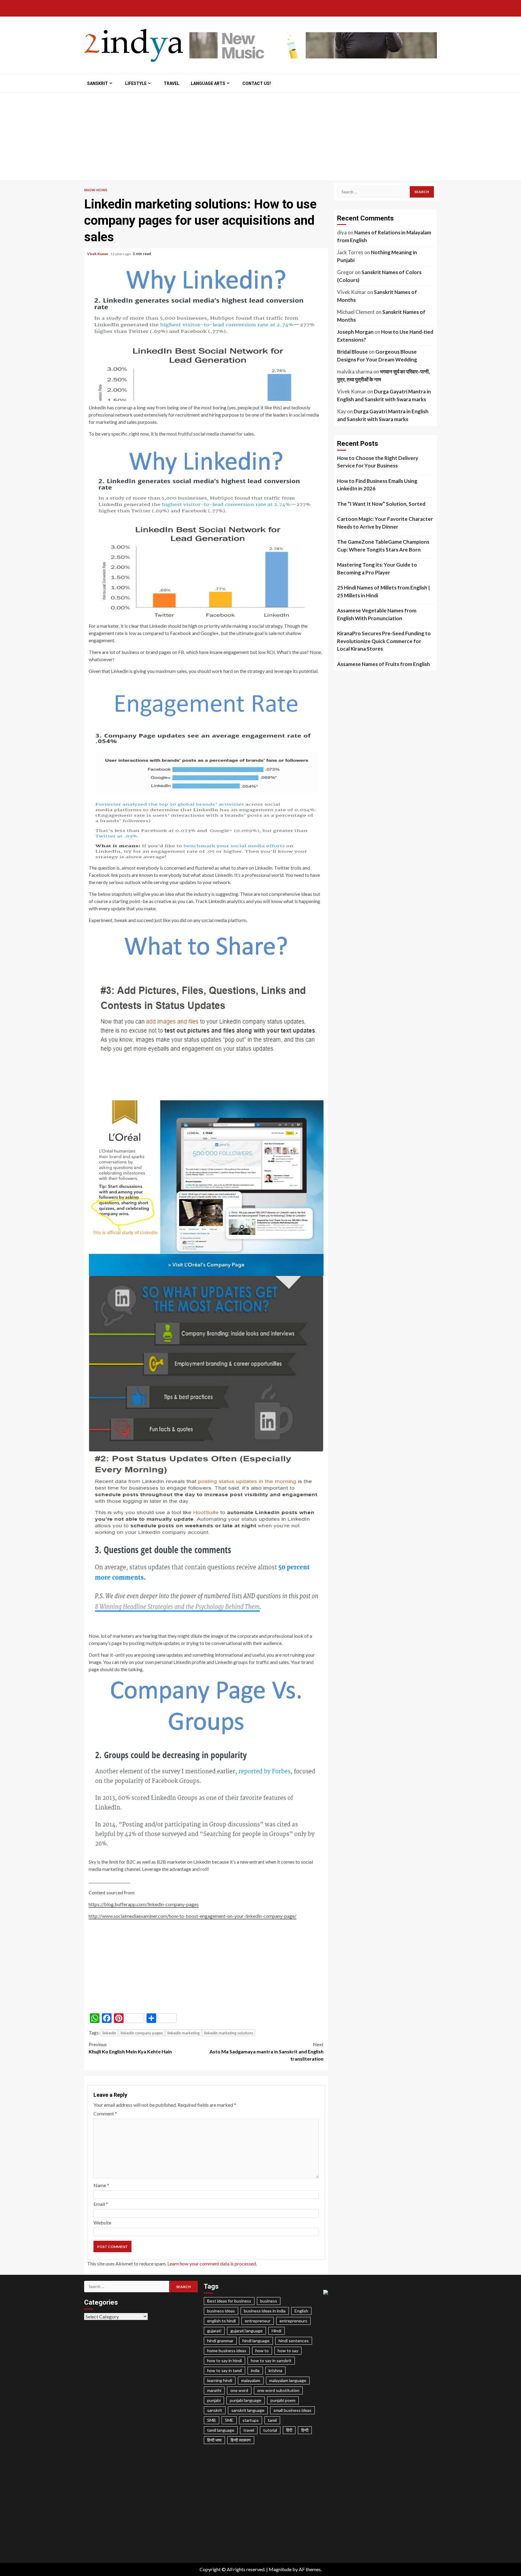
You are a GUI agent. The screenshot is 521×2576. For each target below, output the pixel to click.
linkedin (109, 2033)
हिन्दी (305, 2430)
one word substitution (278, 2390)
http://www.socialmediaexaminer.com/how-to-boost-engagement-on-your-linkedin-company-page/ (193, 1916)
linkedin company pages (142, 2033)
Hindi (276, 2331)
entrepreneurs (293, 2321)
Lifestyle (136, 83)
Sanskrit (98, 83)
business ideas (221, 2311)
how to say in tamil (224, 2370)
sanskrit (215, 2410)
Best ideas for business (229, 2301)
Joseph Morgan (355, 332)
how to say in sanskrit (271, 2360)
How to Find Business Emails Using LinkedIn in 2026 (377, 485)
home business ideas (227, 2351)
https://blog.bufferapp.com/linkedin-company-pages (144, 1904)
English (301, 2311)
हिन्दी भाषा (214, 2440)
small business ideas (292, 2410)
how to (262, 2351)
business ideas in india (265, 2311)
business (269, 2301)
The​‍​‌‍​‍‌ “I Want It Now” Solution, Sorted (381, 504)
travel (249, 2430)
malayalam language (288, 2380)
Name (101, 2185)
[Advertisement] (260, 138)
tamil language (221, 2430)
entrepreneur (258, 2321)
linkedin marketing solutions (229, 2033)
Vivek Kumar (98, 254)
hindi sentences (294, 2341)
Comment (105, 2113)
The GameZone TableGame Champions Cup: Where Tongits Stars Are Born (383, 546)
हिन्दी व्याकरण (241, 2440)
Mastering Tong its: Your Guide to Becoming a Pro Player (377, 569)
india (255, 2370)
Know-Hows (96, 190)
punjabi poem (283, 2400)
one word (239, 2390)
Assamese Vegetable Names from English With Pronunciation (377, 614)
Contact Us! (257, 83)
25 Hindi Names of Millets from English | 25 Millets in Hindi (384, 591)
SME (229, 2420)
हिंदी (289, 2430)
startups (251, 2420)
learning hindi (220, 2380)
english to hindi (221, 2321)
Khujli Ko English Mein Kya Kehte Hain (130, 2048)
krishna (275, 2370)
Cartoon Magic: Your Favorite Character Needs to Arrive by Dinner (385, 523)
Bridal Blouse (352, 352)
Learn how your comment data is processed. (212, 2263)
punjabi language (246, 2400)
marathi (214, 2390)
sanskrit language (248, 2410)
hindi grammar (220, 2341)
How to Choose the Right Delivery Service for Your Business (378, 462)
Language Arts (208, 83)
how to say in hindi (224, 2360)
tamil (272, 2420)
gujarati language (246, 2331)
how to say (288, 2351)
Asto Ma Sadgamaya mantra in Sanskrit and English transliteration (267, 2051)
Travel (172, 83)
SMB (212, 2420)
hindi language (256, 2341)
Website (102, 2223)
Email (101, 2204)
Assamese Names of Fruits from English (384, 664)
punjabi (214, 2400)
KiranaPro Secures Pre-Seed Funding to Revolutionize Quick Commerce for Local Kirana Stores (384, 641)
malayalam (251, 2380)
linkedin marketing (183, 2033)
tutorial (270, 2430)
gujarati (214, 2331)
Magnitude (280, 2569)
